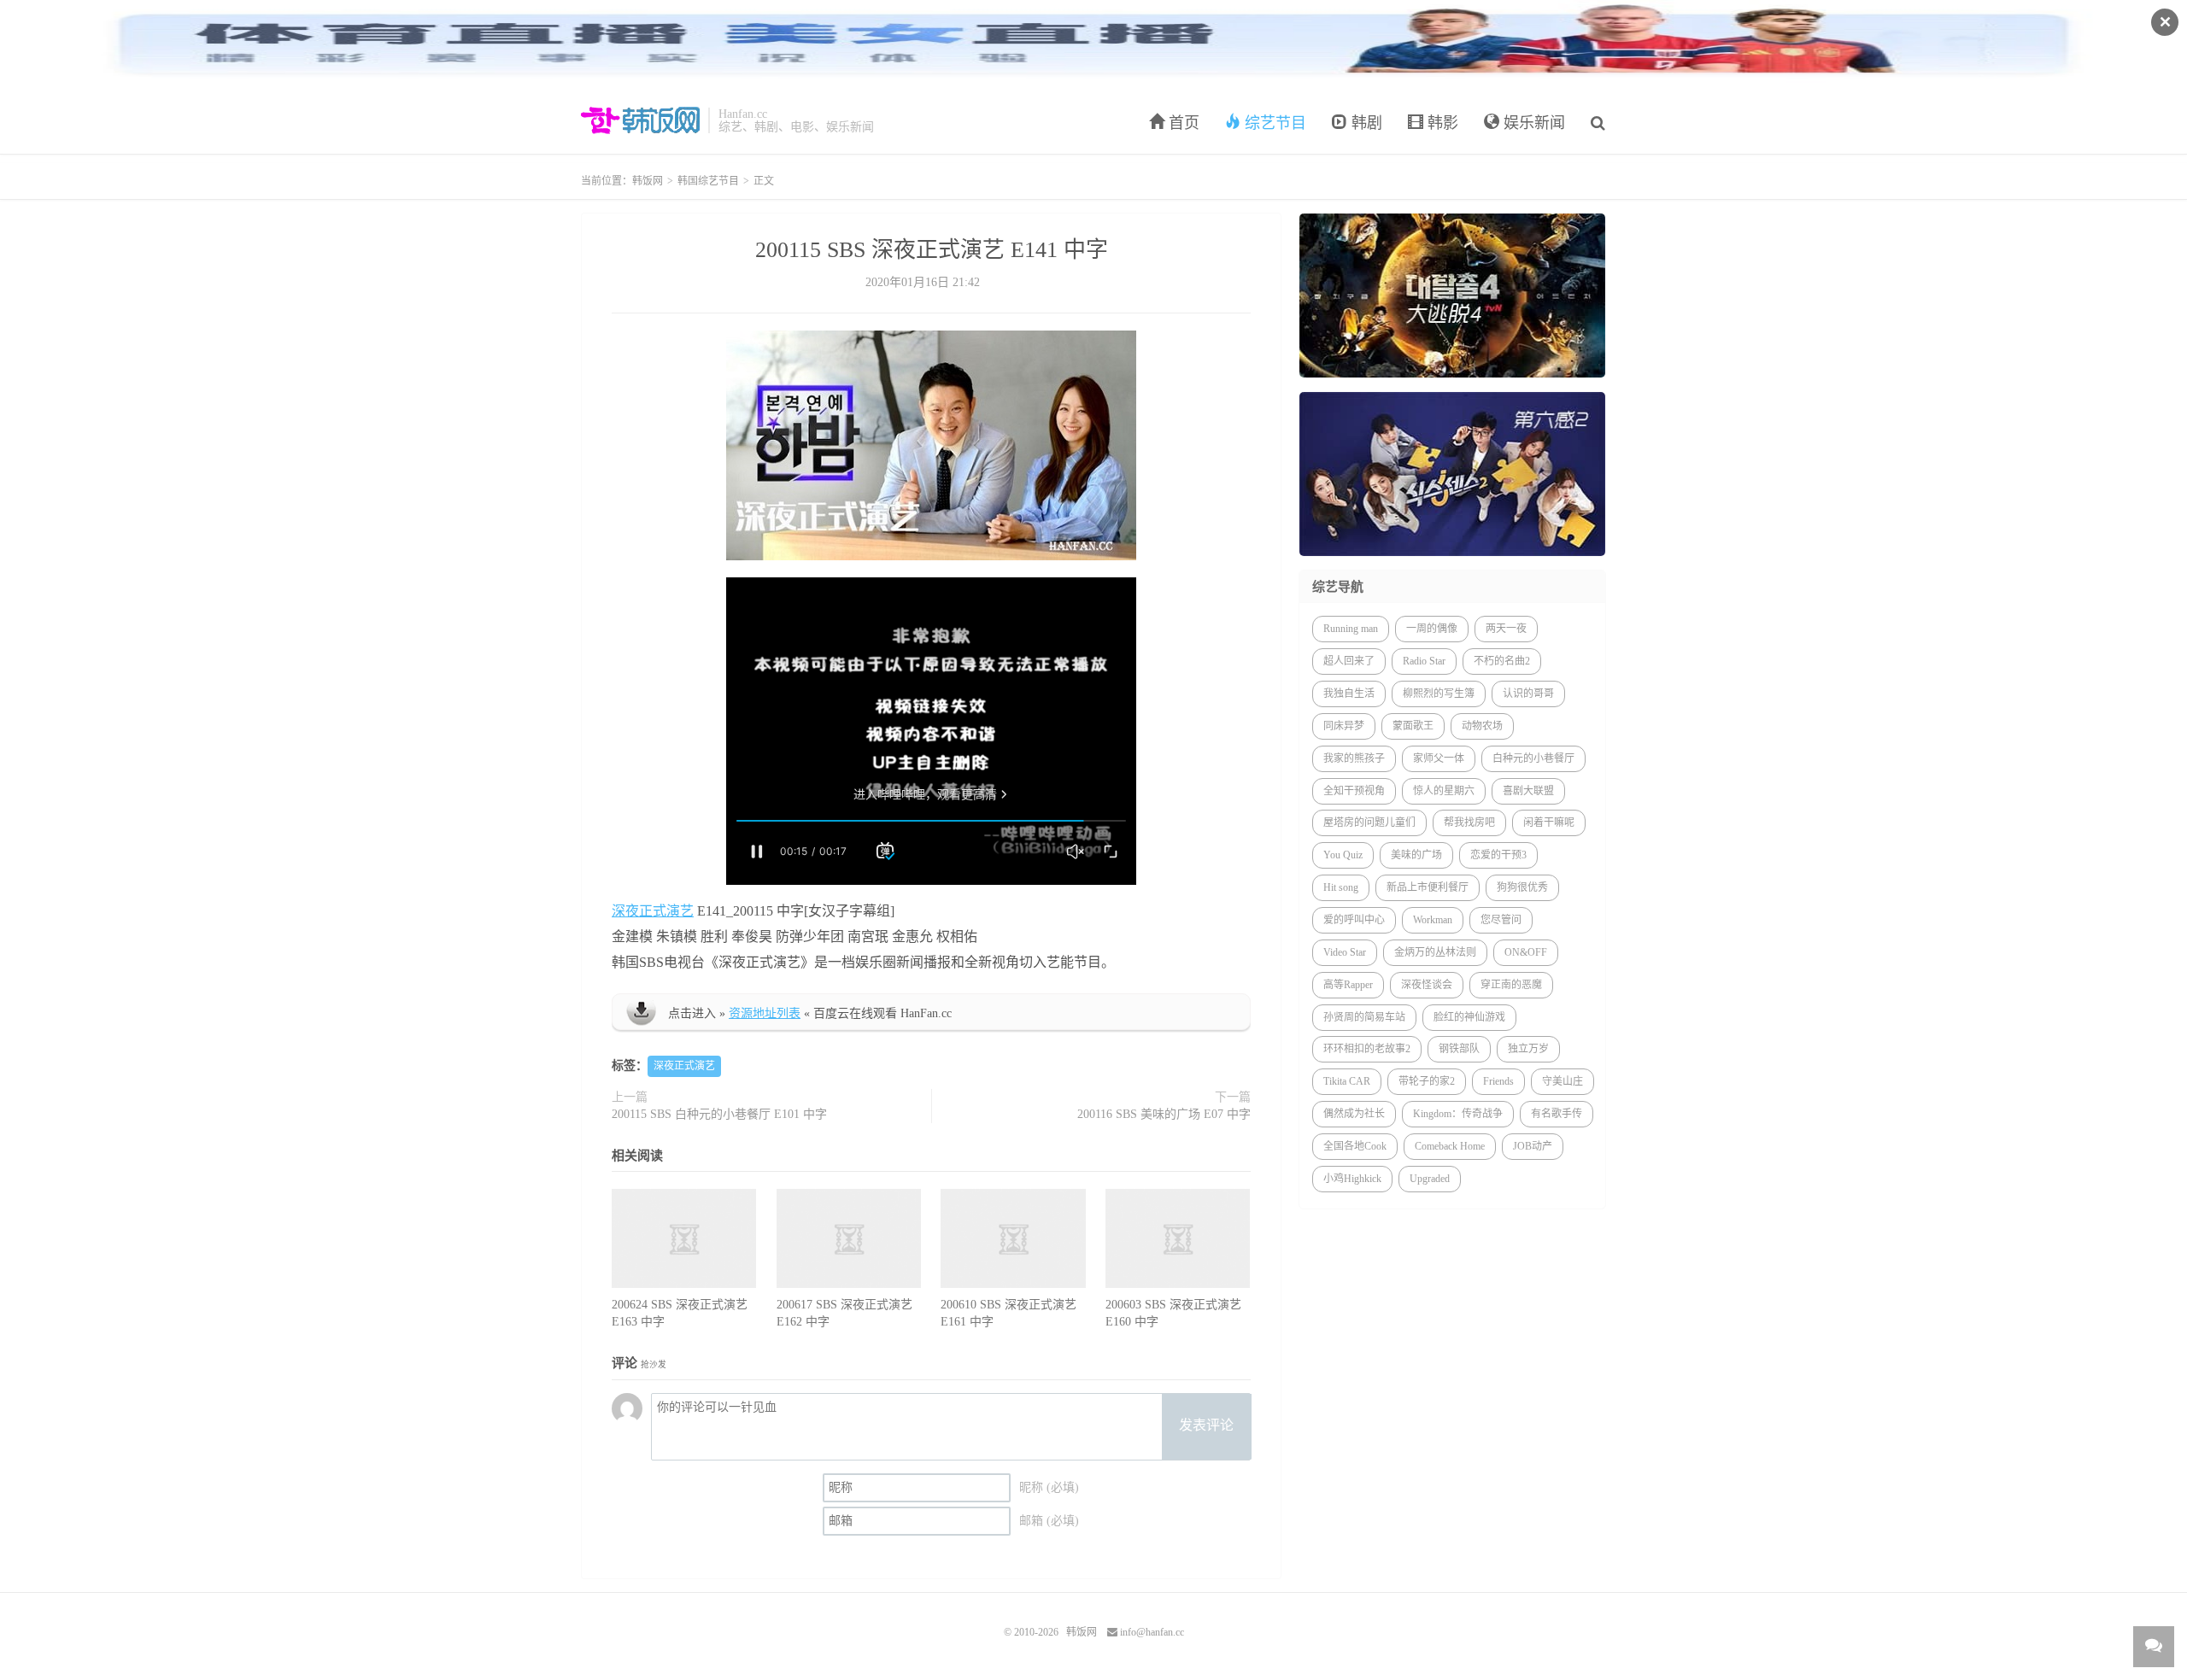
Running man (1351, 629)
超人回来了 (1349, 661)
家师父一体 (1439, 758)
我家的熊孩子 (1354, 758)
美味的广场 (1416, 855)
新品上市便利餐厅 (1428, 887)
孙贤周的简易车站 (1364, 1017)
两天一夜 (1506, 629)
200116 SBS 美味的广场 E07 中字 (1164, 1114)
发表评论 (1206, 1425)
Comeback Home (1450, 1146)
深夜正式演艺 (653, 911)
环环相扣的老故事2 (1367, 1049)
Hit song (1341, 887)
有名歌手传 (1557, 1114)
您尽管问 (1501, 920)
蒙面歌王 (1413, 726)
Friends (1498, 1081)
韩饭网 (640, 120)
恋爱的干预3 (1498, 855)
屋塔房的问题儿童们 (1369, 822)
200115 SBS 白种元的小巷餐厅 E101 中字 (719, 1114)
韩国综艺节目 (708, 181)
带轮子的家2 (1427, 1081)
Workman (1433, 920)
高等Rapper (1348, 985)
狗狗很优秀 (1522, 887)
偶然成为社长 (1354, 1114)
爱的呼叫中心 (1354, 920)
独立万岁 (1528, 1049)
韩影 (1441, 123)
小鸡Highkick (1352, 1179)
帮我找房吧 (1469, 822)
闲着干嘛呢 (1549, 822)
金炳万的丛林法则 (1435, 952)
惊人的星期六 (1444, 791)
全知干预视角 (1354, 791)
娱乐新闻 (1532, 123)
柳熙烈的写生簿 (1439, 694)
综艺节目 (1273, 123)
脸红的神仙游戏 (1469, 1017)
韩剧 (1365, 123)
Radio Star (1424, 661)
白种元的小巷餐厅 (1533, 758)
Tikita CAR (1347, 1081)
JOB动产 (1533, 1146)
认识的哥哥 (1528, 694)
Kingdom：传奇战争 (1458, 1114)
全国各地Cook (1355, 1146)
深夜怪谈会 (1427, 985)
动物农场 (1482, 726)
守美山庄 (1563, 1081)
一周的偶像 (1432, 629)
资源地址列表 (765, 1013)
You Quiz (1343, 855)
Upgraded (1430, 1179)
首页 (1182, 123)
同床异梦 (1344, 726)
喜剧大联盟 (1528, 791)
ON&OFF (1526, 952)
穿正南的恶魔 (1511, 985)
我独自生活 (1349, 694)
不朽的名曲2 (1502, 661)
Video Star (1345, 952)
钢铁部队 (1459, 1049)
